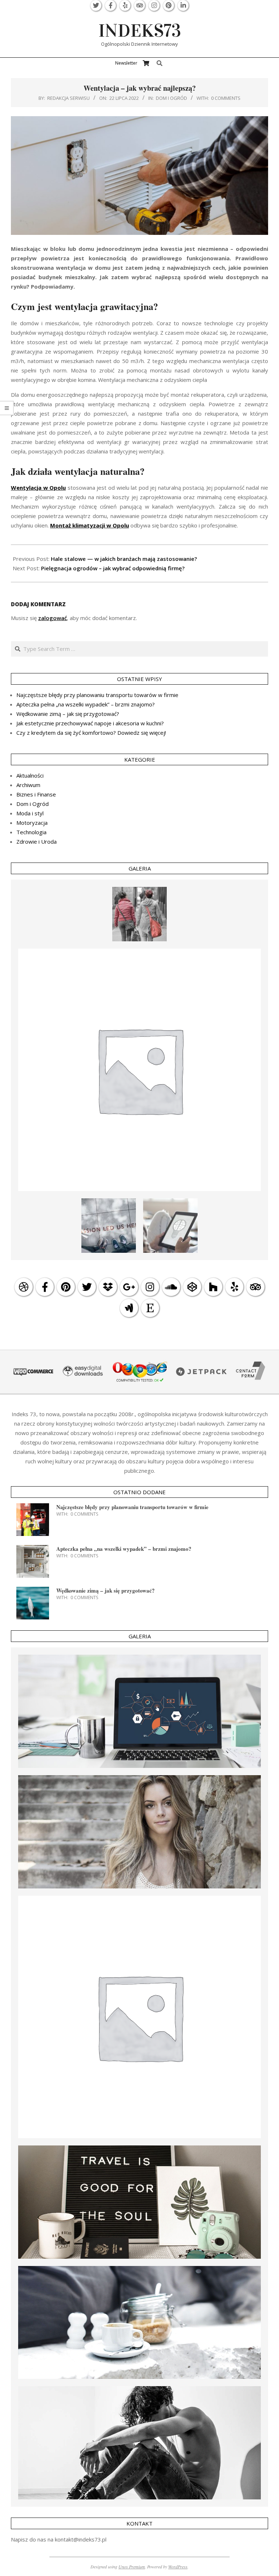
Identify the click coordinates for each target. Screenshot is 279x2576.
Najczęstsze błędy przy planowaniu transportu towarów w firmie (97, 695)
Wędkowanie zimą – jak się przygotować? (68, 714)
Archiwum (28, 785)
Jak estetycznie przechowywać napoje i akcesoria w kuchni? (90, 723)
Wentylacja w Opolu (38, 488)
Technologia (31, 832)
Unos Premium (132, 2567)
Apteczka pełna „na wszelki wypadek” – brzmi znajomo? (86, 704)
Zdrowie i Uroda (37, 841)
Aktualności (30, 775)
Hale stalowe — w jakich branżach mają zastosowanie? (124, 559)
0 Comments (226, 98)
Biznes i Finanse (36, 794)
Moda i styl (30, 813)
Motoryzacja (32, 823)
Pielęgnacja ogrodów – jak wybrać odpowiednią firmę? (113, 568)
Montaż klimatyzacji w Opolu (90, 525)
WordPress (178, 2567)
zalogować (52, 618)
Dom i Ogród (171, 98)
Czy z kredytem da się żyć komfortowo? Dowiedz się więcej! (91, 733)
